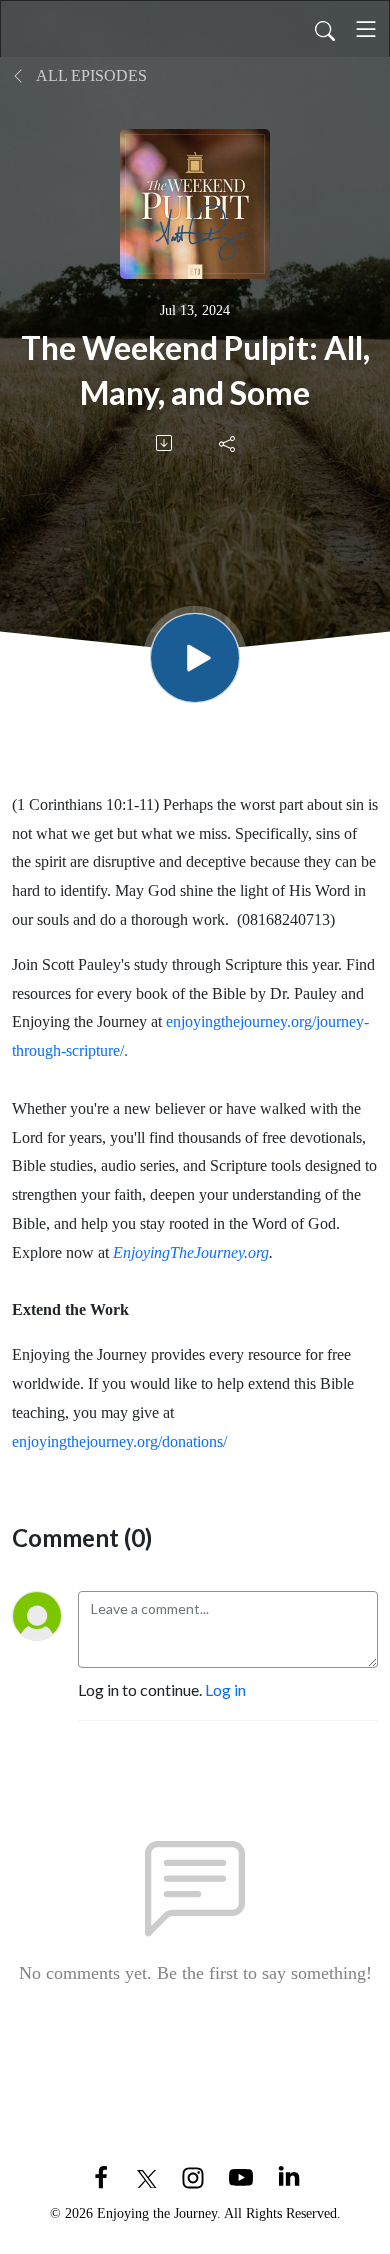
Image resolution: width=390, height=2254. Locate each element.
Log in (225, 1689)
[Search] (325, 29)
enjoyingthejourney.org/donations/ (119, 1441)
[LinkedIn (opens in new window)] (289, 2175)
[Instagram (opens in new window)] (193, 2175)
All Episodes (90, 75)
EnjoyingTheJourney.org (191, 1252)
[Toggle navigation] (366, 29)
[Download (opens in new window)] (165, 443)
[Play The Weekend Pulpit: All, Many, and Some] (195, 658)
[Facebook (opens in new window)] (101, 2175)
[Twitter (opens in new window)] (147, 2175)
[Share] (228, 443)
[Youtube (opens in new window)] (241, 2175)
